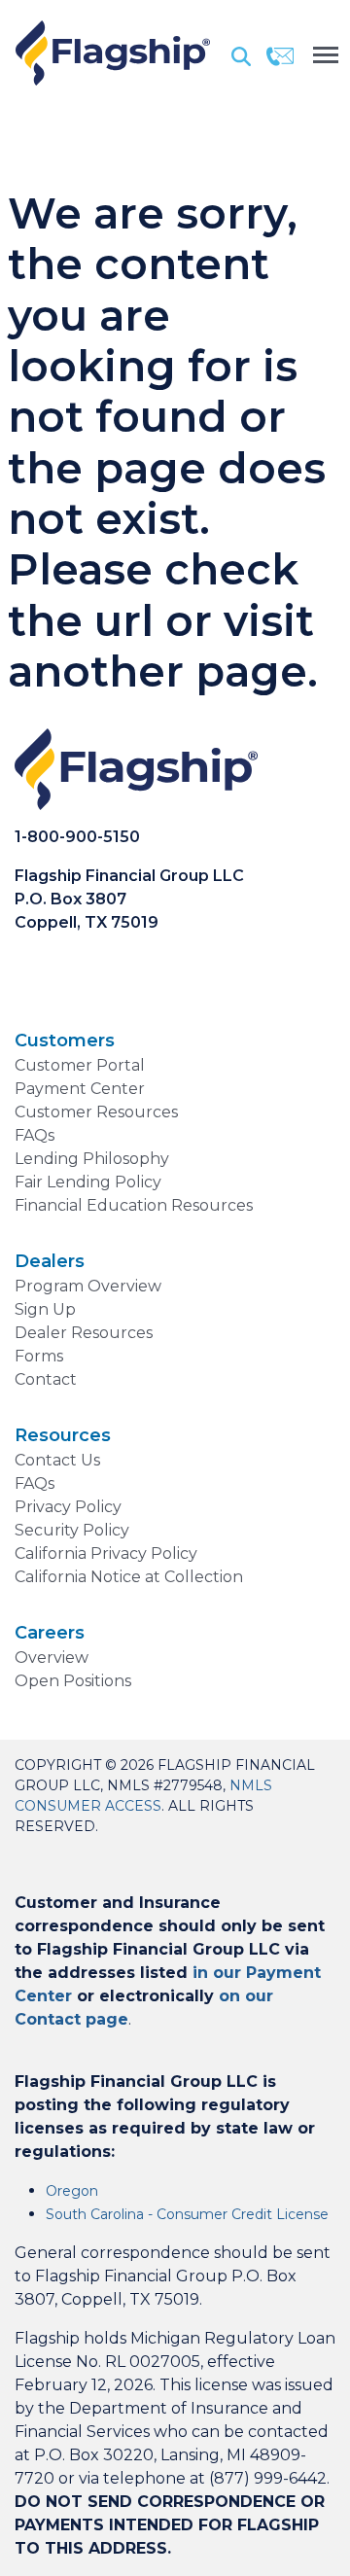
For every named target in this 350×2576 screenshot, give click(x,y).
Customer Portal (80, 1065)
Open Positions (73, 1681)
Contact (46, 1379)
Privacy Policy (68, 1507)
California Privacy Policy (106, 1553)
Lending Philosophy (92, 1159)
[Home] (113, 53)
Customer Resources (96, 1112)
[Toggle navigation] (326, 53)
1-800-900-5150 (77, 837)
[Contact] (280, 56)
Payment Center (80, 1089)
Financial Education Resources (134, 1205)
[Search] (241, 56)
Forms (39, 1356)
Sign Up (45, 1309)
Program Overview (88, 1286)
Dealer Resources (84, 1333)
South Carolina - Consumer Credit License (187, 2214)
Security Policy (72, 1530)
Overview (52, 1658)
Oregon (72, 2191)
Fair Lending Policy (88, 1182)
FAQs (35, 1135)
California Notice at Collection (129, 1577)
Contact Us (57, 1460)
